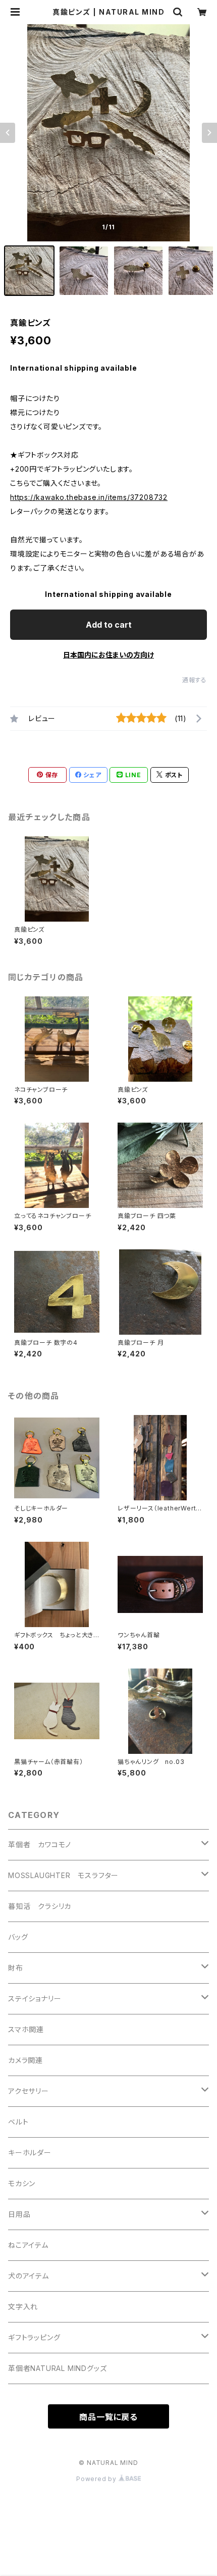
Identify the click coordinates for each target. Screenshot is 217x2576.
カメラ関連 (25, 2060)
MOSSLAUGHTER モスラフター (63, 1875)
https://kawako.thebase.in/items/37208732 (89, 497)
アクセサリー (29, 2091)
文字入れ (23, 2307)
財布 (16, 1968)
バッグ (18, 1937)
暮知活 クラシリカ (40, 1906)
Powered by (97, 2479)
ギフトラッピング (34, 2337)
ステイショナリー (35, 1999)
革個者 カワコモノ (40, 1845)
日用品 (19, 2214)
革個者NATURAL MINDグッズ (57, 2368)
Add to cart (109, 625)
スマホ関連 (26, 2029)
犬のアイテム (29, 2276)
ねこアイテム (28, 2245)
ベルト (18, 2122)
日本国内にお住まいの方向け (108, 655)
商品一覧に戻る (108, 2417)
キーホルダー (30, 2153)
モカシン (22, 2183)
